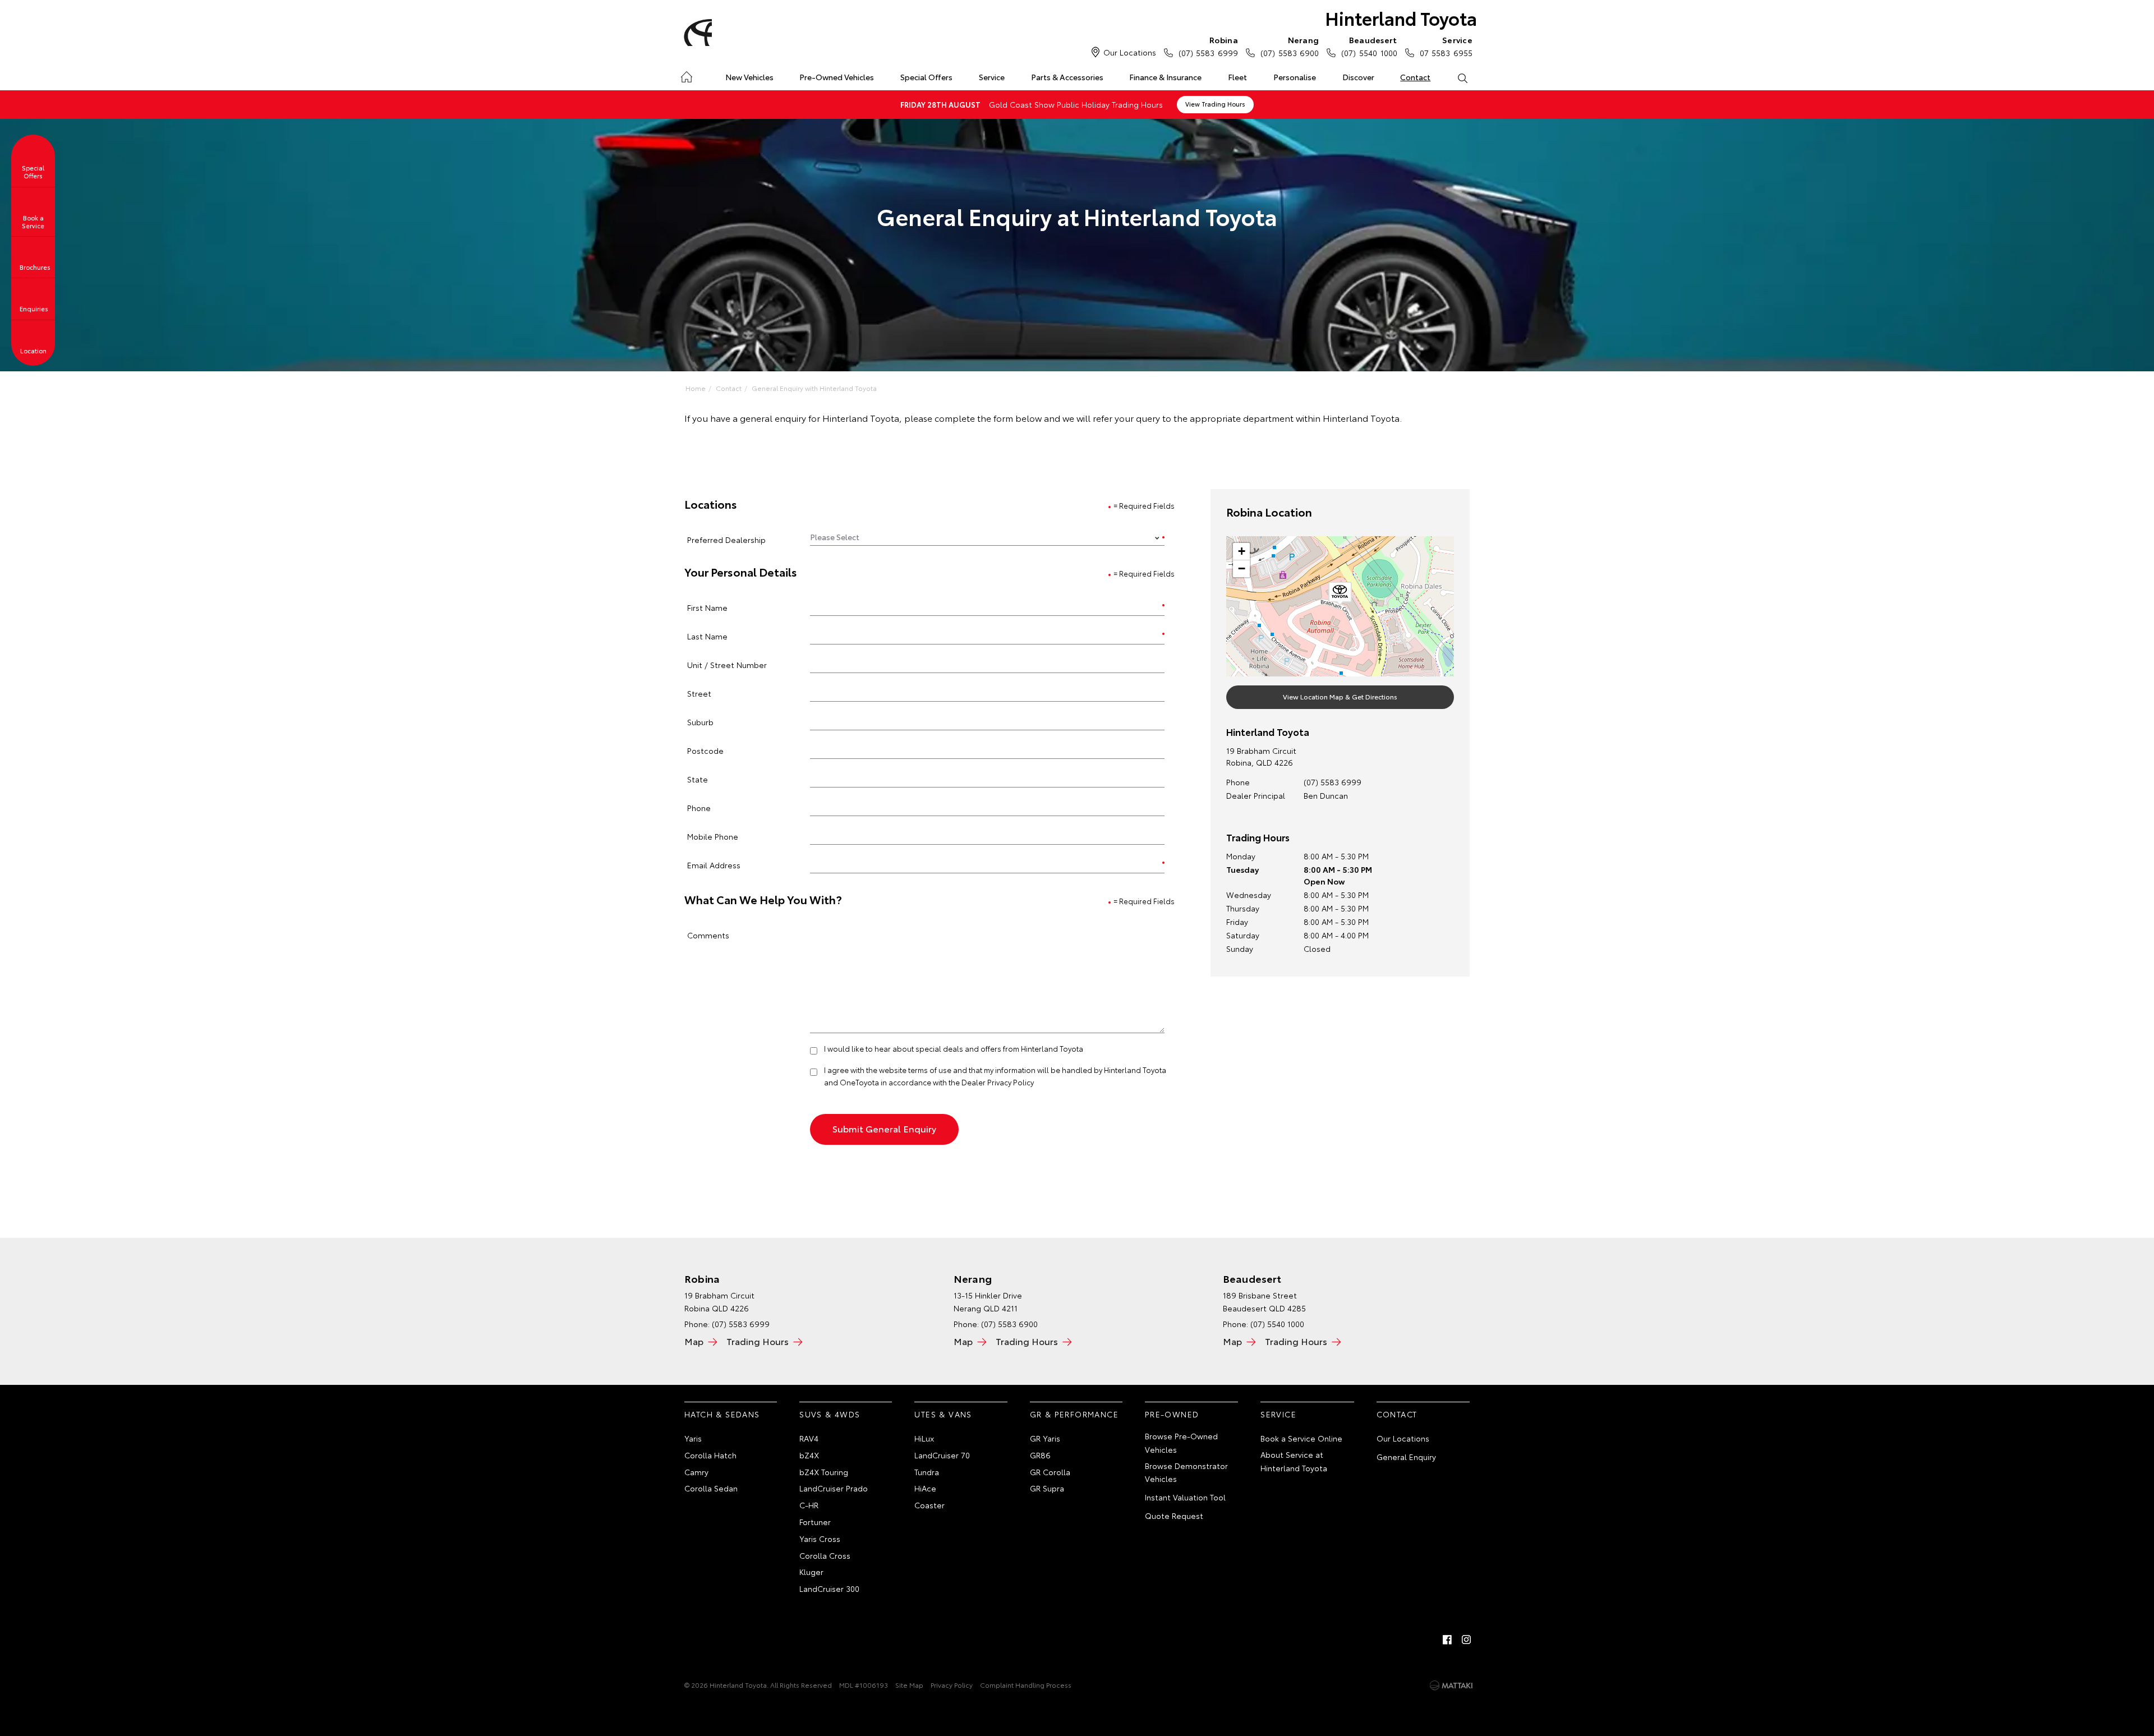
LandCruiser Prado (834, 1488)
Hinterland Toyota (1401, 18)
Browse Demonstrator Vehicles (1186, 1472)
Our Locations (1130, 52)
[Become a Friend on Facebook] (1447, 1640)
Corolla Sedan (711, 1488)
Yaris (693, 1438)
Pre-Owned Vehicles (837, 77)
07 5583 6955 (1446, 46)
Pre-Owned (1172, 1414)
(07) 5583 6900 (1290, 46)
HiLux (924, 1438)
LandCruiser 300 (829, 1588)
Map (694, 1341)
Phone (699, 807)
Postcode (705, 750)
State (698, 779)
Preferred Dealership (726, 539)
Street (699, 693)
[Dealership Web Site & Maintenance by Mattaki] (1451, 1686)
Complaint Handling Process (1026, 1685)
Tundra (927, 1472)
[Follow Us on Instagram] (1466, 1640)
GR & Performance (1074, 1414)
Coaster (929, 1505)
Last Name (707, 636)
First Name (707, 607)
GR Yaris (1045, 1438)
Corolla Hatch (710, 1455)
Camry (696, 1472)
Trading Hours (758, 1341)
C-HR (809, 1505)
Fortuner (815, 1522)
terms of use (930, 1070)
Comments (708, 935)
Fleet (1237, 77)
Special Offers (926, 77)
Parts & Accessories (1067, 77)
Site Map (909, 1685)
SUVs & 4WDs (830, 1414)
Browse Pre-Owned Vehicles (1181, 1443)
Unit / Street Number (727, 664)
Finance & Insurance (1165, 77)
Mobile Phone (713, 836)
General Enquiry (1406, 1457)
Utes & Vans (943, 1414)
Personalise (1295, 77)
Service (992, 77)
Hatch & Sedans (722, 1414)
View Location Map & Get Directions (1340, 696)
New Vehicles (749, 77)
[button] (1340, 594)
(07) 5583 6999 (1208, 46)
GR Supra (1047, 1488)
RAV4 (809, 1438)
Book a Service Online (1301, 1438)
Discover (1358, 77)
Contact (1415, 77)
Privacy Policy (952, 1685)
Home (686, 75)
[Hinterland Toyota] (696, 33)
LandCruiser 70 (942, 1455)
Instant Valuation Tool (1185, 1497)
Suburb (700, 722)
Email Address (714, 865)
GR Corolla (1050, 1472)
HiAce (925, 1488)
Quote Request (1174, 1516)
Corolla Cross (825, 1555)
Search (1462, 77)
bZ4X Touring (824, 1472)
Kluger (811, 1572)
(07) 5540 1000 (1369, 46)
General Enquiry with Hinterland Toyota (814, 388)
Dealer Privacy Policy (998, 1082)
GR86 (1040, 1455)
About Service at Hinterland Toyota (1294, 1461)
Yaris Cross (820, 1539)
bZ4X (809, 1455)
